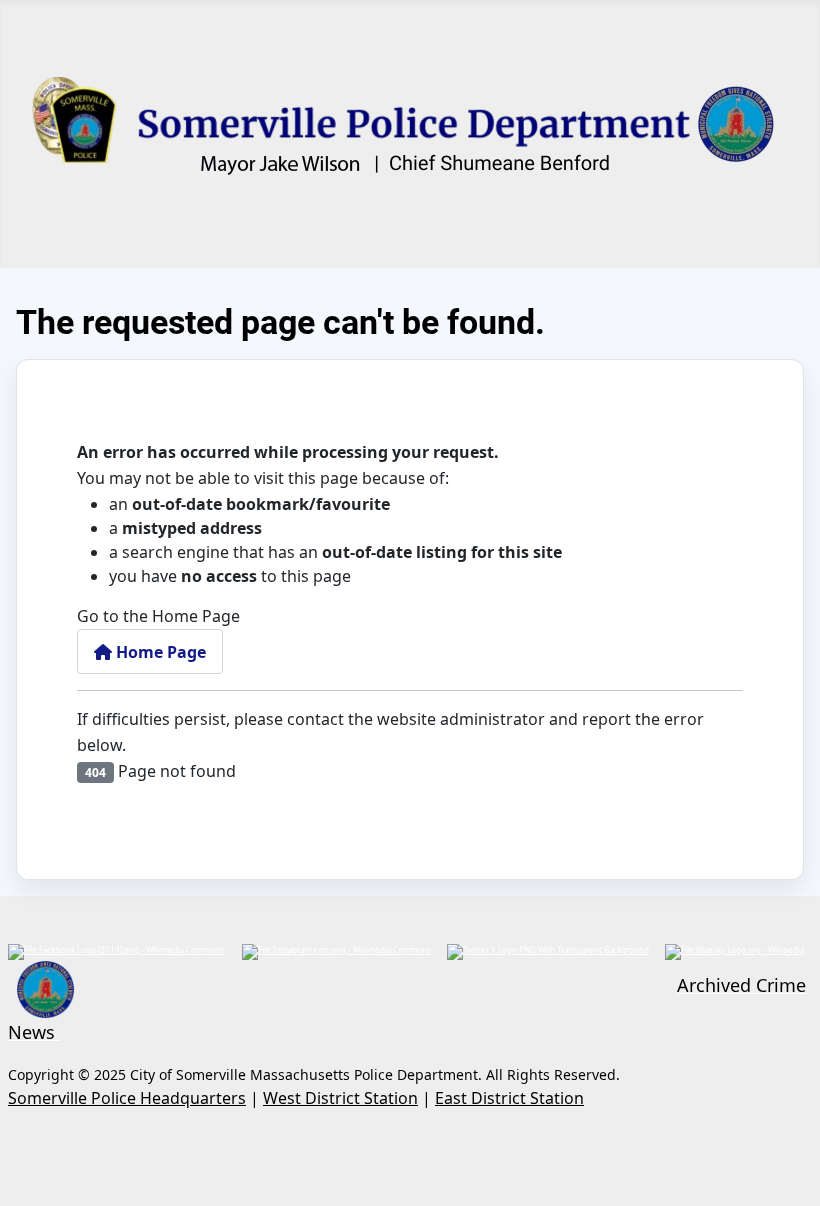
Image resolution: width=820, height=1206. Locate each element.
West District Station (340, 1098)
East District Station (509, 1098)
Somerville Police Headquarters (127, 1098)
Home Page (159, 652)
